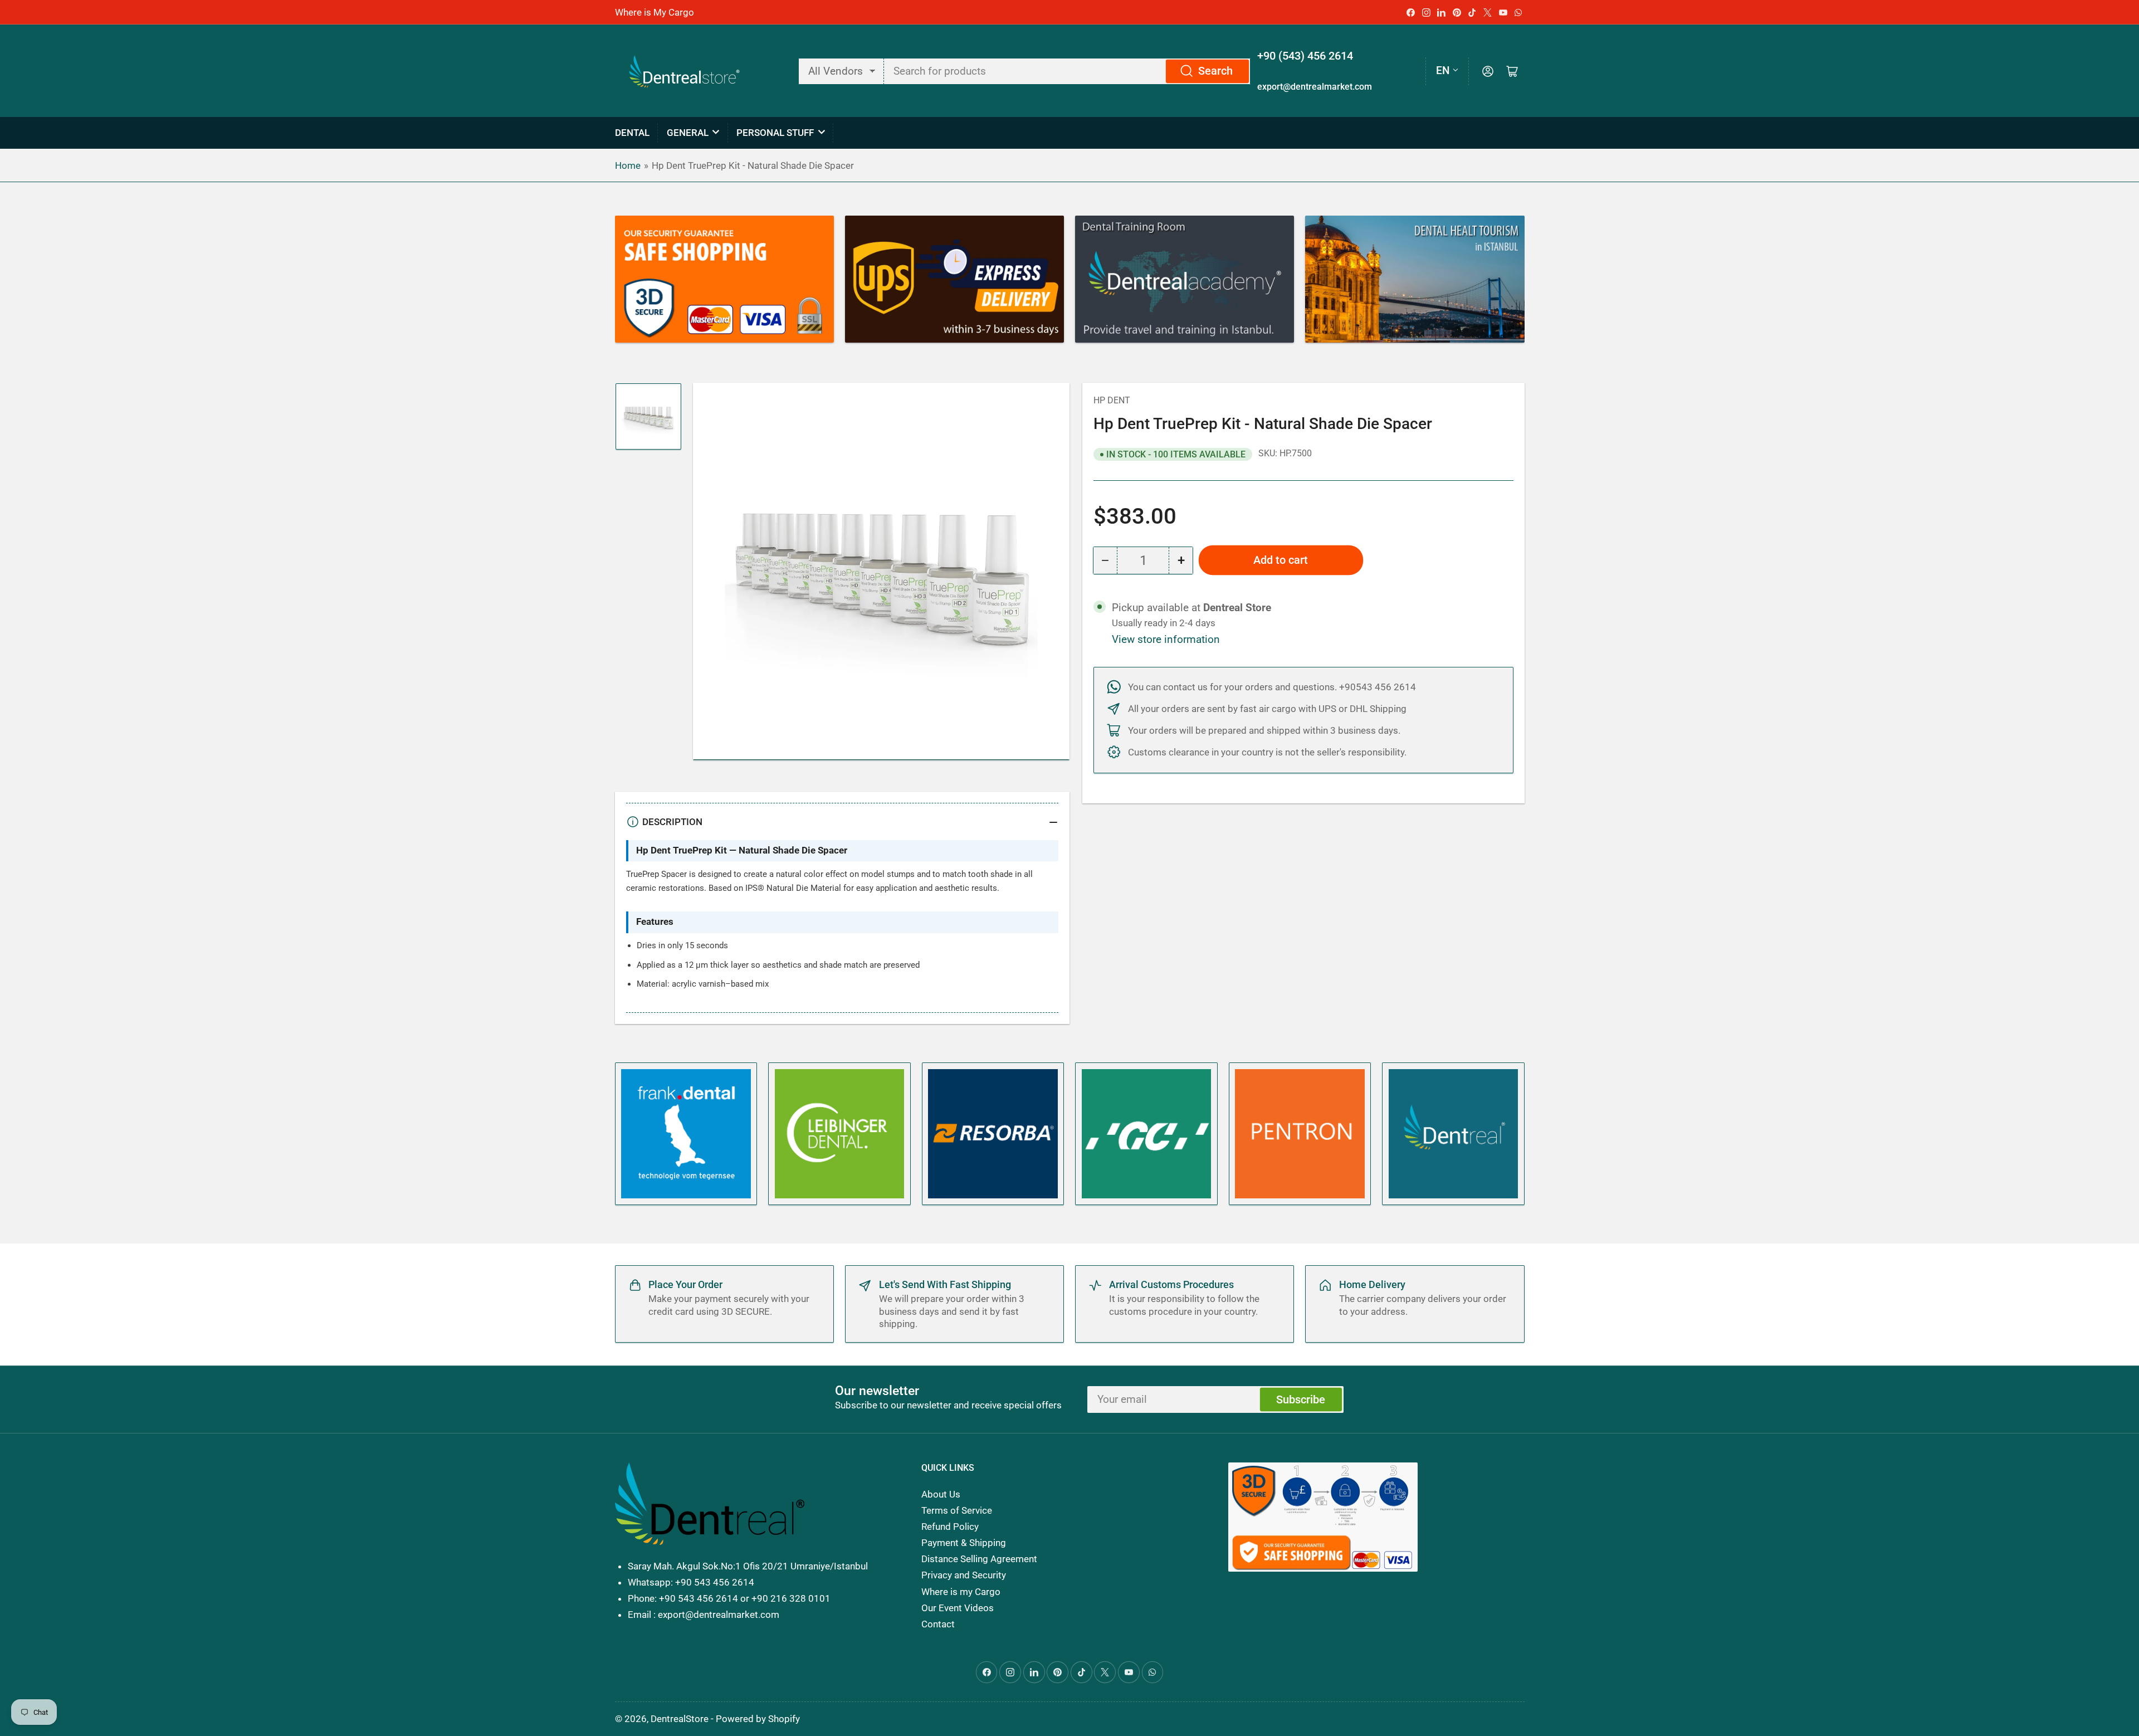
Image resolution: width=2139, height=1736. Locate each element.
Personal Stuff (775, 133)
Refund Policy (950, 1527)
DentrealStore (680, 1719)
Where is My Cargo (655, 12)
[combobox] (1068, 71)
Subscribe (1301, 1400)
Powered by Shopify (758, 1719)
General (688, 133)
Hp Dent (1112, 400)
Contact (938, 1624)
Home (628, 165)
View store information (1166, 640)
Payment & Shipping (964, 1543)
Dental (632, 133)
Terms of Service (957, 1510)
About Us (941, 1494)
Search (1215, 71)
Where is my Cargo (961, 1592)
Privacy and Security (964, 1575)
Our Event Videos (958, 1608)
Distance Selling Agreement (979, 1559)
